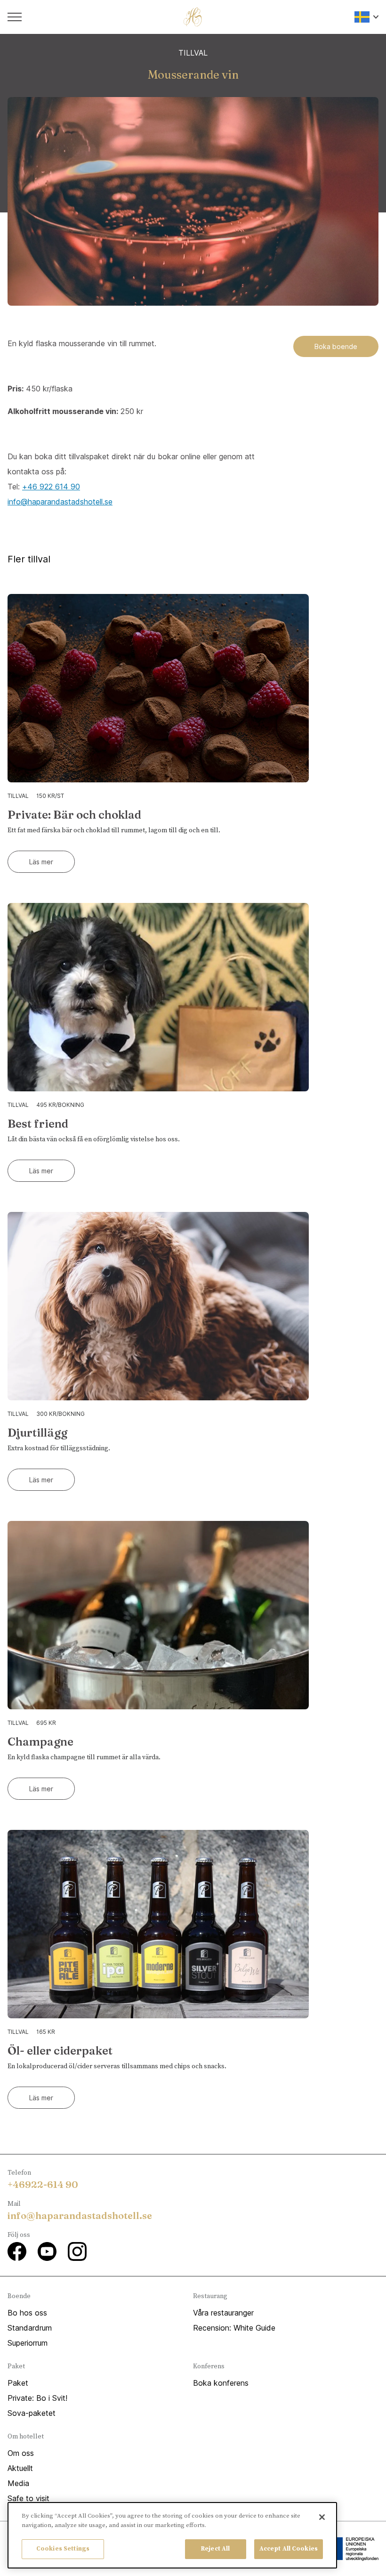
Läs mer (41, 862)
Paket (18, 2383)
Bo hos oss (27, 2313)
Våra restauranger (223, 2313)
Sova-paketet (32, 2413)
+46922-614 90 (43, 2184)
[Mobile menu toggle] (15, 17)
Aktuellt (20, 2468)
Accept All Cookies (289, 2549)
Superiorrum (28, 2343)
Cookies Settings (63, 2549)
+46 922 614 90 (51, 487)
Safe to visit (28, 2498)
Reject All (215, 2549)
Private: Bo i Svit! (37, 2398)
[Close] (322, 2517)
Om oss (21, 2453)
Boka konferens (221, 2383)
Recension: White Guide (234, 2328)
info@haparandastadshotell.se (60, 502)
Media (18, 2483)
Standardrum (30, 2328)
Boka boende (336, 346)
